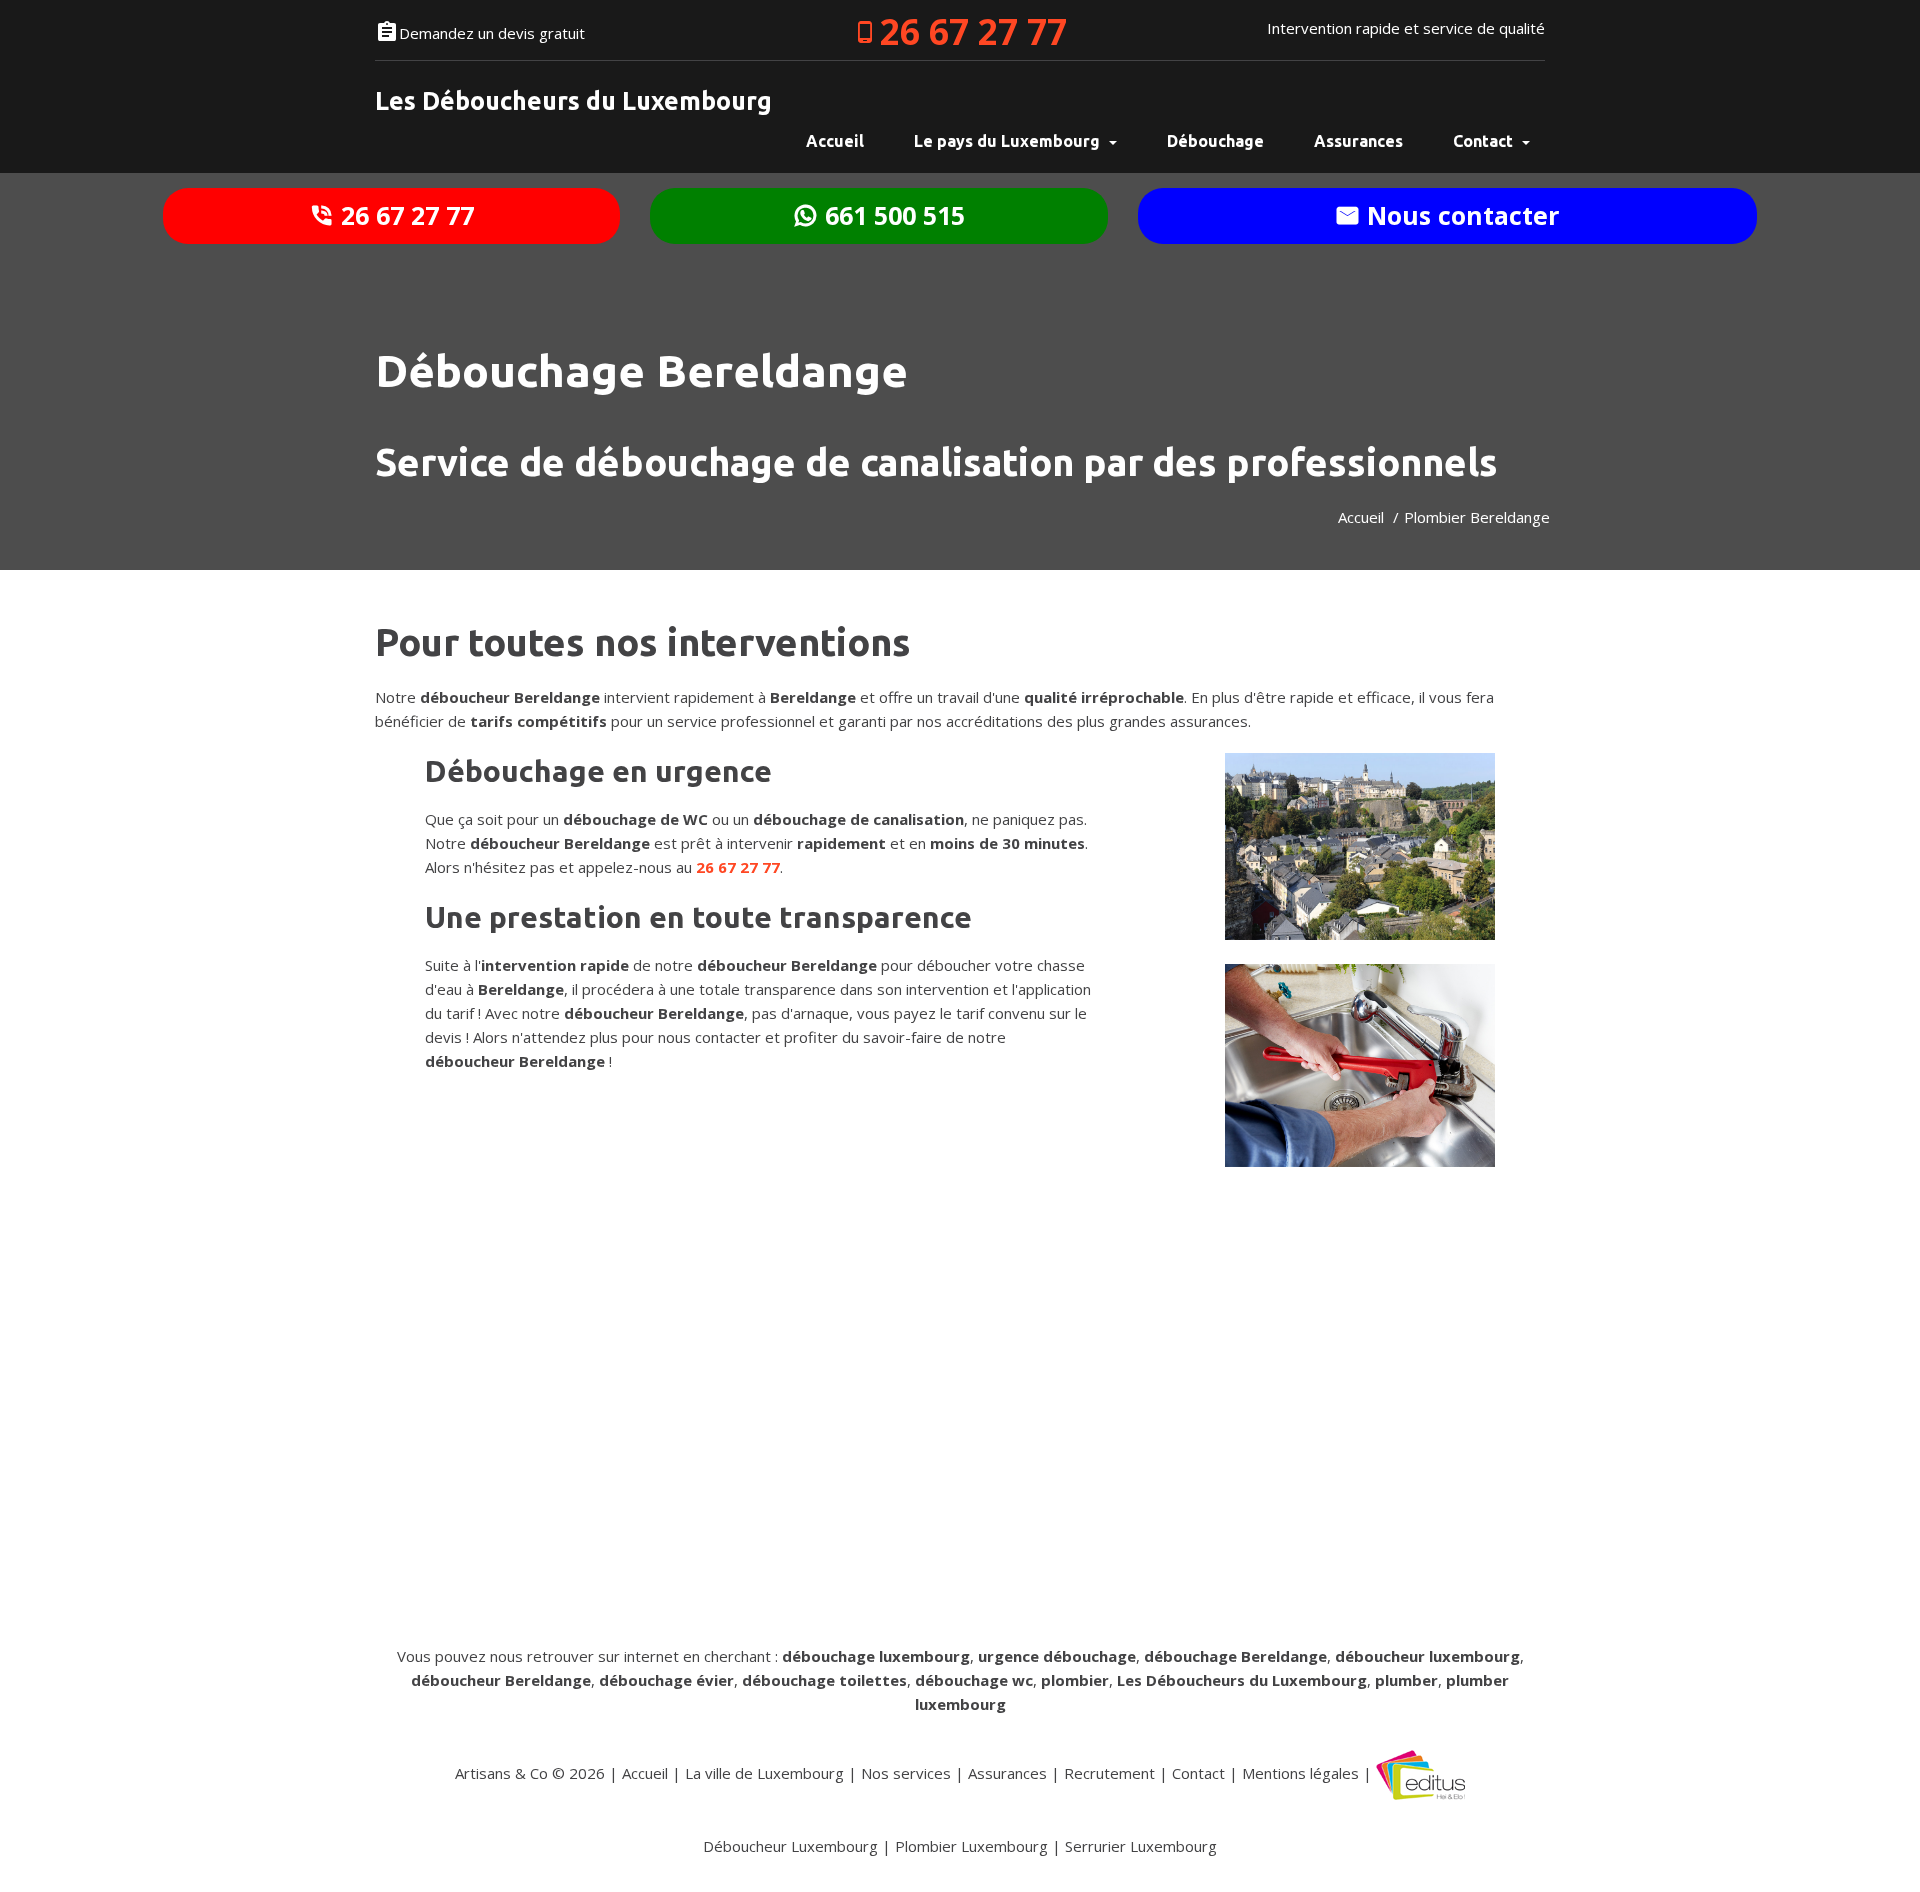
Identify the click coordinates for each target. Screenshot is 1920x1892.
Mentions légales (1300, 1773)
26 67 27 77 (973, 31)
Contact (1485, 141)
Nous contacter (1459, 215)
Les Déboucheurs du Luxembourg (573, 101)
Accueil (1361, 517)
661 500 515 (891, 215)
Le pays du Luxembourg (1009, 141)
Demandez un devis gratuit (492, 33)
